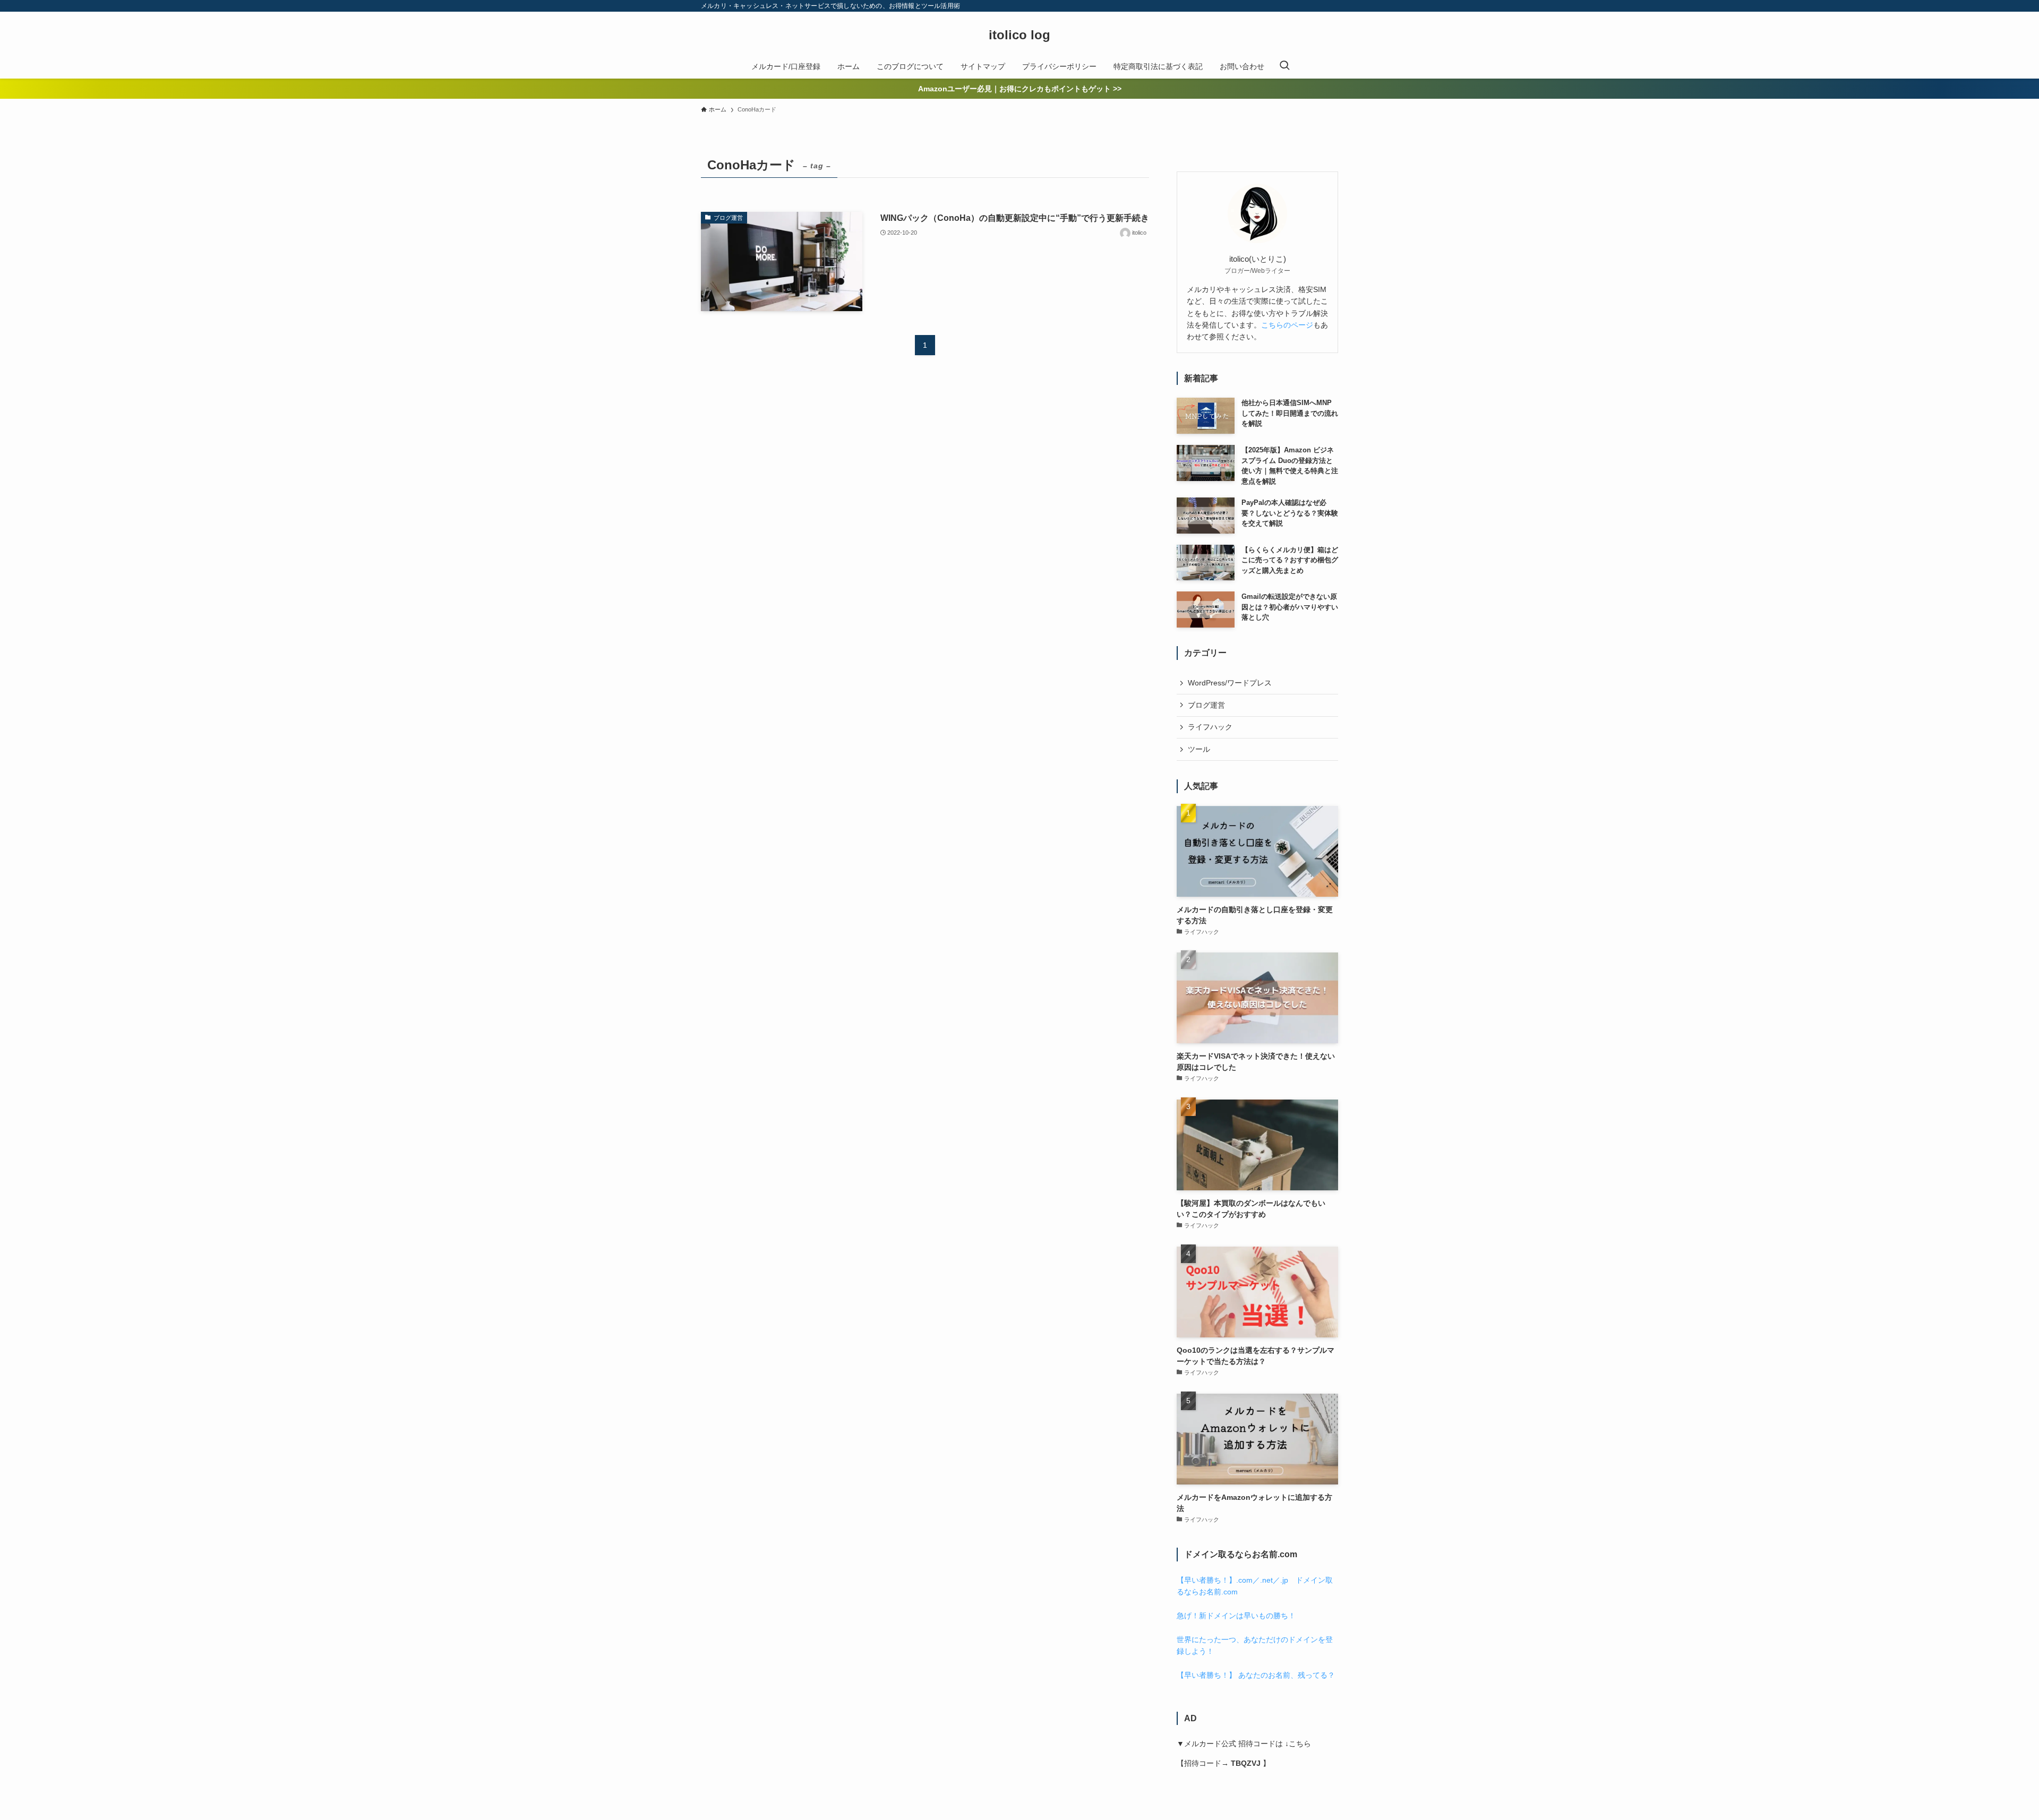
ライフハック (1210, 727)
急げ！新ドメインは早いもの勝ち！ (1236, 1616)
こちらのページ (1287, 325)
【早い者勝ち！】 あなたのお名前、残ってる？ (1256, 1675)
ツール (1199, 749)
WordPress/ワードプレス (1230, 683)
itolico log (1019, 35)
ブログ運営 (1206, 705)
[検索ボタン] (1284, 66)
